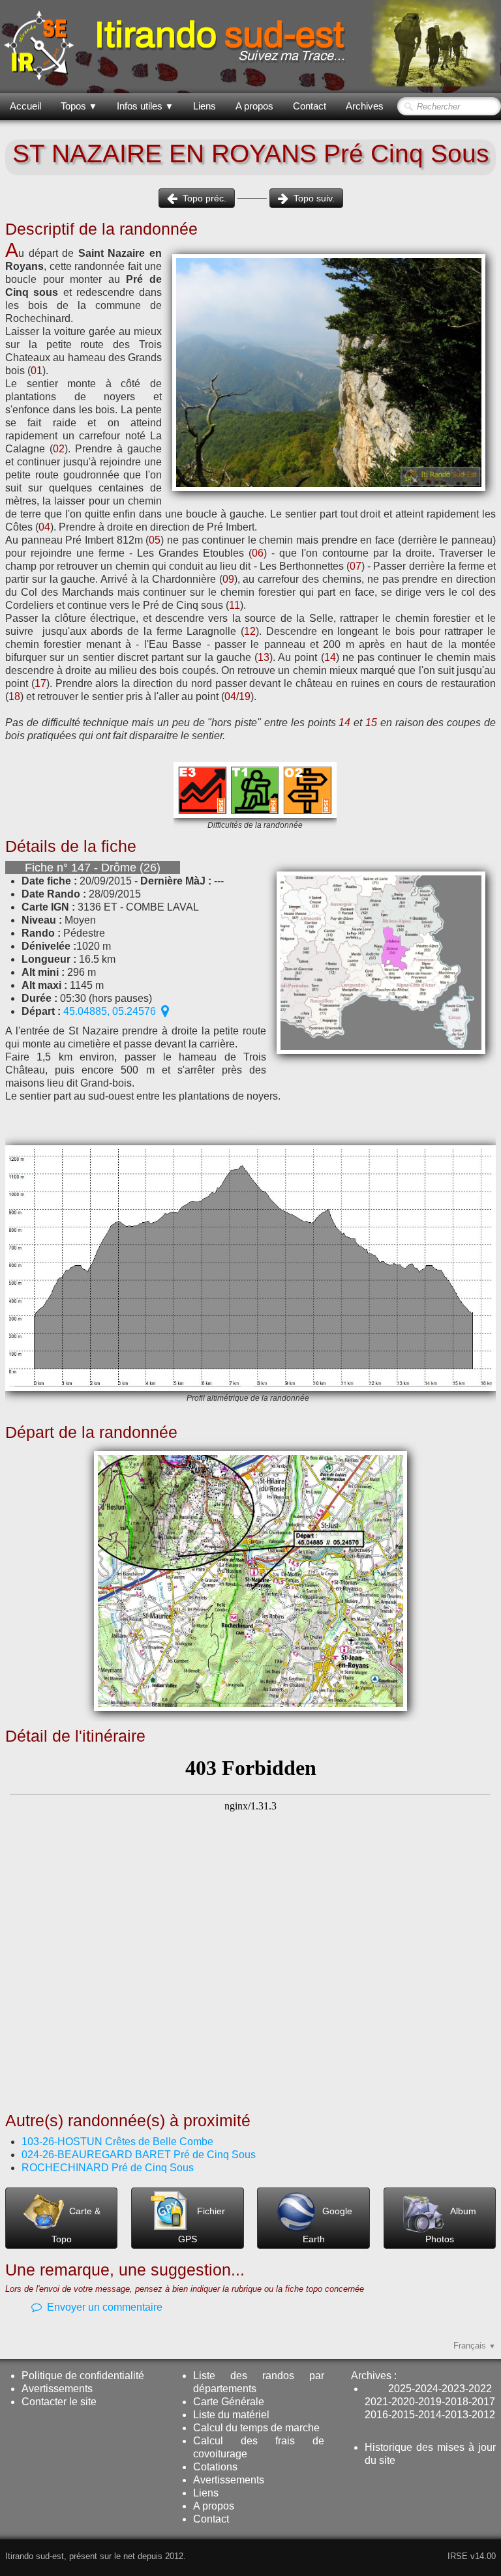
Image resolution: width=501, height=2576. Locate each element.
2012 (483, 2415)
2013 (457, 2415)
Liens (205, 106)
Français (475, 2346)
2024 (427, 2389)
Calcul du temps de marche (256, 2428)
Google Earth (327, 2225)
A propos (254, 106)
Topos (79, 106)
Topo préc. (205, 198)
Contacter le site (59, 2402)
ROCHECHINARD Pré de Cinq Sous (108, 2168)
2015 (403, 2415)
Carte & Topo (76, 2225)
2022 (480, 2389)
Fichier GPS (202, 2225)
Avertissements (57, 2389)
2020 (403, 2402)
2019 (430, 2402)
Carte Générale (229, 2402)
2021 (376, 2402)
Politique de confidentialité (83, 2376)
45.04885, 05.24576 (110, 1011)
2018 (457, 2402)
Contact (310, 106)
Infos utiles (145, 106)
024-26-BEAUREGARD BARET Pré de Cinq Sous (140, 2155)
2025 (400, 2389)
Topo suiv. (314, 198)
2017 (483, 2402)
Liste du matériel (231, 2415)
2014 (430, 2415)
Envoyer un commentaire (105, 2307)
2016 (376, 2415)
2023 (453, 2389)
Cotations (215, 2467)
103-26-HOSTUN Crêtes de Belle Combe (117, 2142)
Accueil (25, 106)
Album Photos (451, 2225)
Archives (365, 106)
